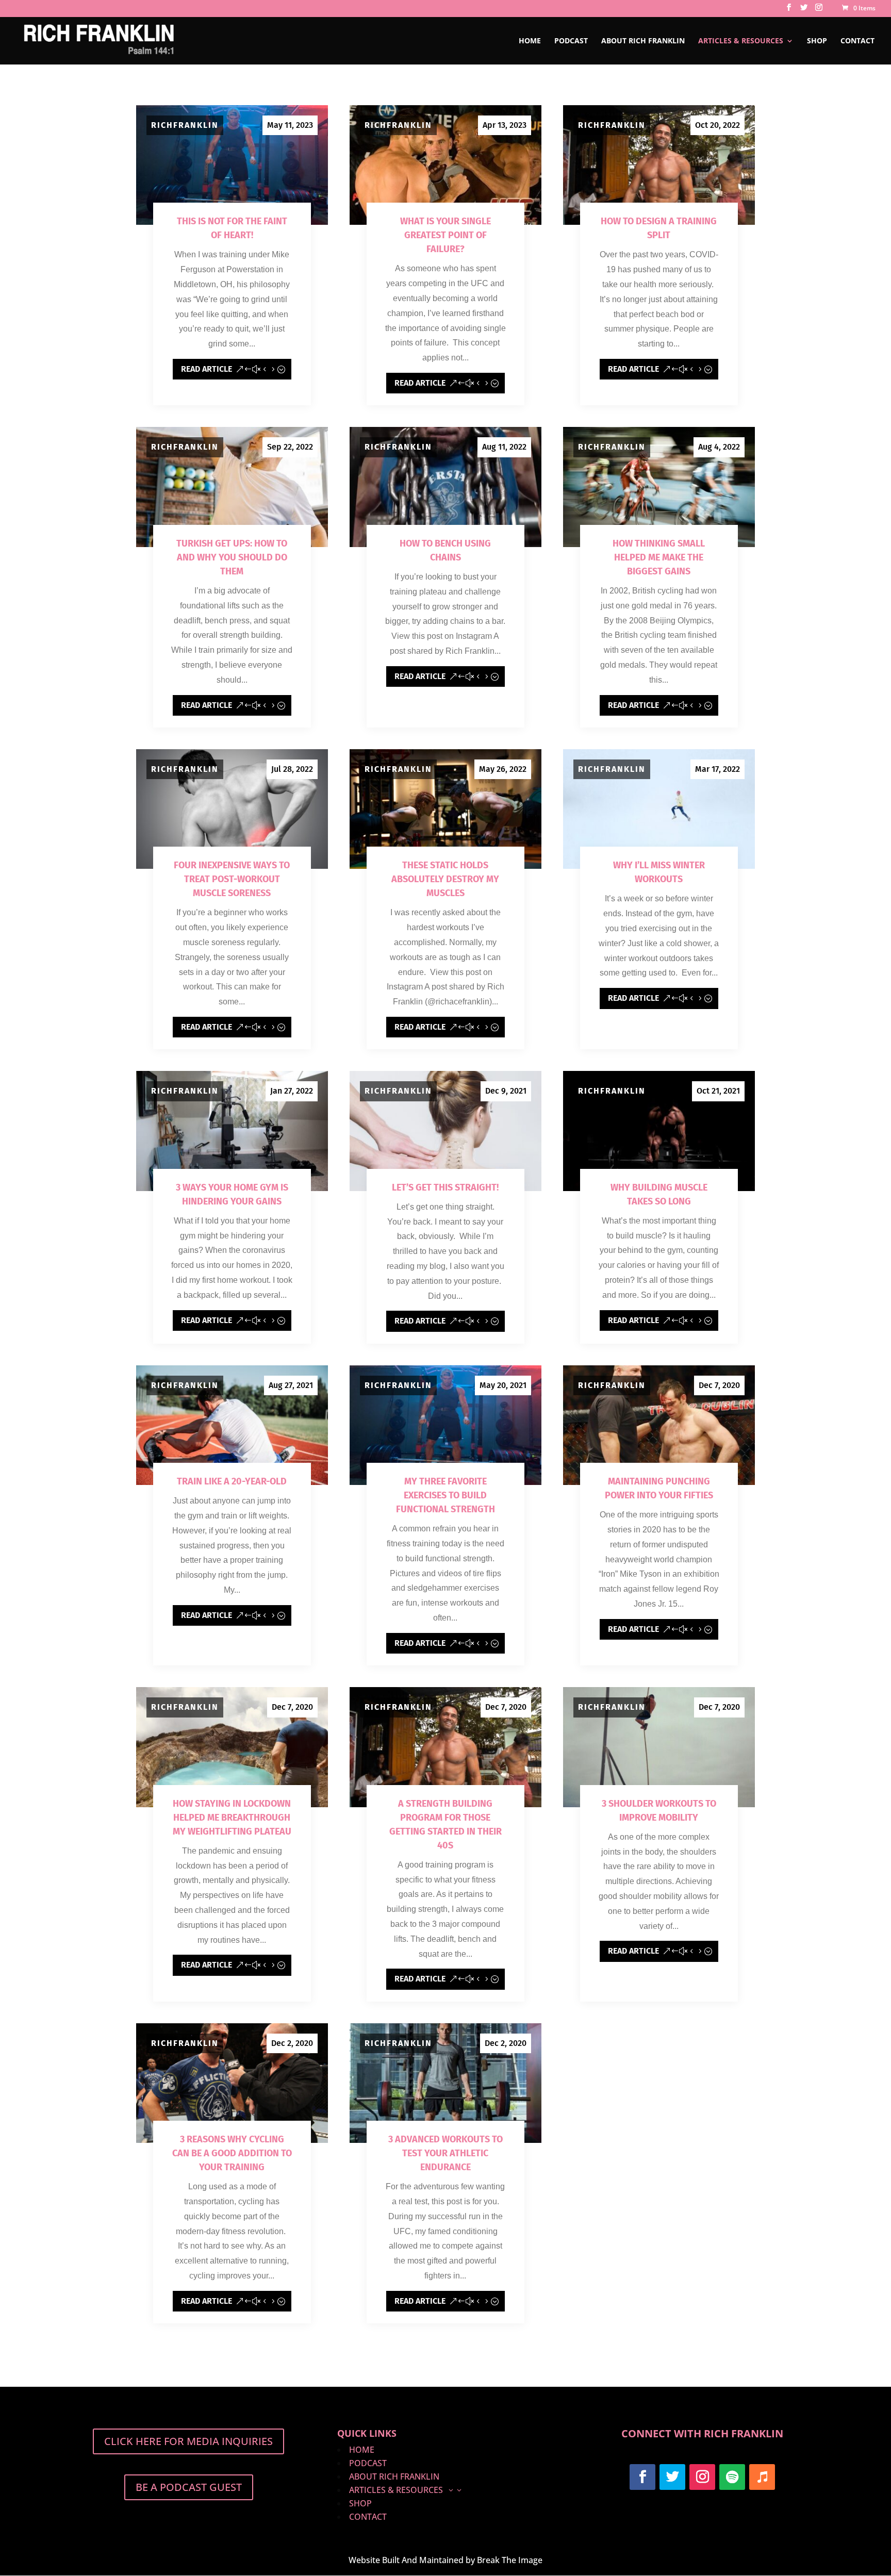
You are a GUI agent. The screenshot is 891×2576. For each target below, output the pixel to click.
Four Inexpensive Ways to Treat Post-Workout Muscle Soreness (232, 879)
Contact (857, 41)
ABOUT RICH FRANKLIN (643, 41)
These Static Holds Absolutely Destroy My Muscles (445, 879)
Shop (817, 41)
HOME (530, 41)
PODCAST (571, 41)
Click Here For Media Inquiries (188, 2441)
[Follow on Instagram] (702, 2477)
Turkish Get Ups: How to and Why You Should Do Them (232, 557)
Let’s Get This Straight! (445, 1187)
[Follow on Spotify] (732, 2477)
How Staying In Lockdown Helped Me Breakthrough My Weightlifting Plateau (232, 1818)
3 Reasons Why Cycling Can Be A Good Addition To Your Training (232, 2153)
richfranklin (185, 125)
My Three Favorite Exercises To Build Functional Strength (445, 1495)
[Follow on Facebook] (642, 2477)
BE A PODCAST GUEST (189, 2487)
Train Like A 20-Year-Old (232, 1481)
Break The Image (510, 2560)
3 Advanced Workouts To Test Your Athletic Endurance (445, 2153)
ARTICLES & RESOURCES (741, 41)
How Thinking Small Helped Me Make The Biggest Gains (659, 557)
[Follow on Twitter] (672, 2477)
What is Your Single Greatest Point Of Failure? (445, 235)
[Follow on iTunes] (762, 2477)
